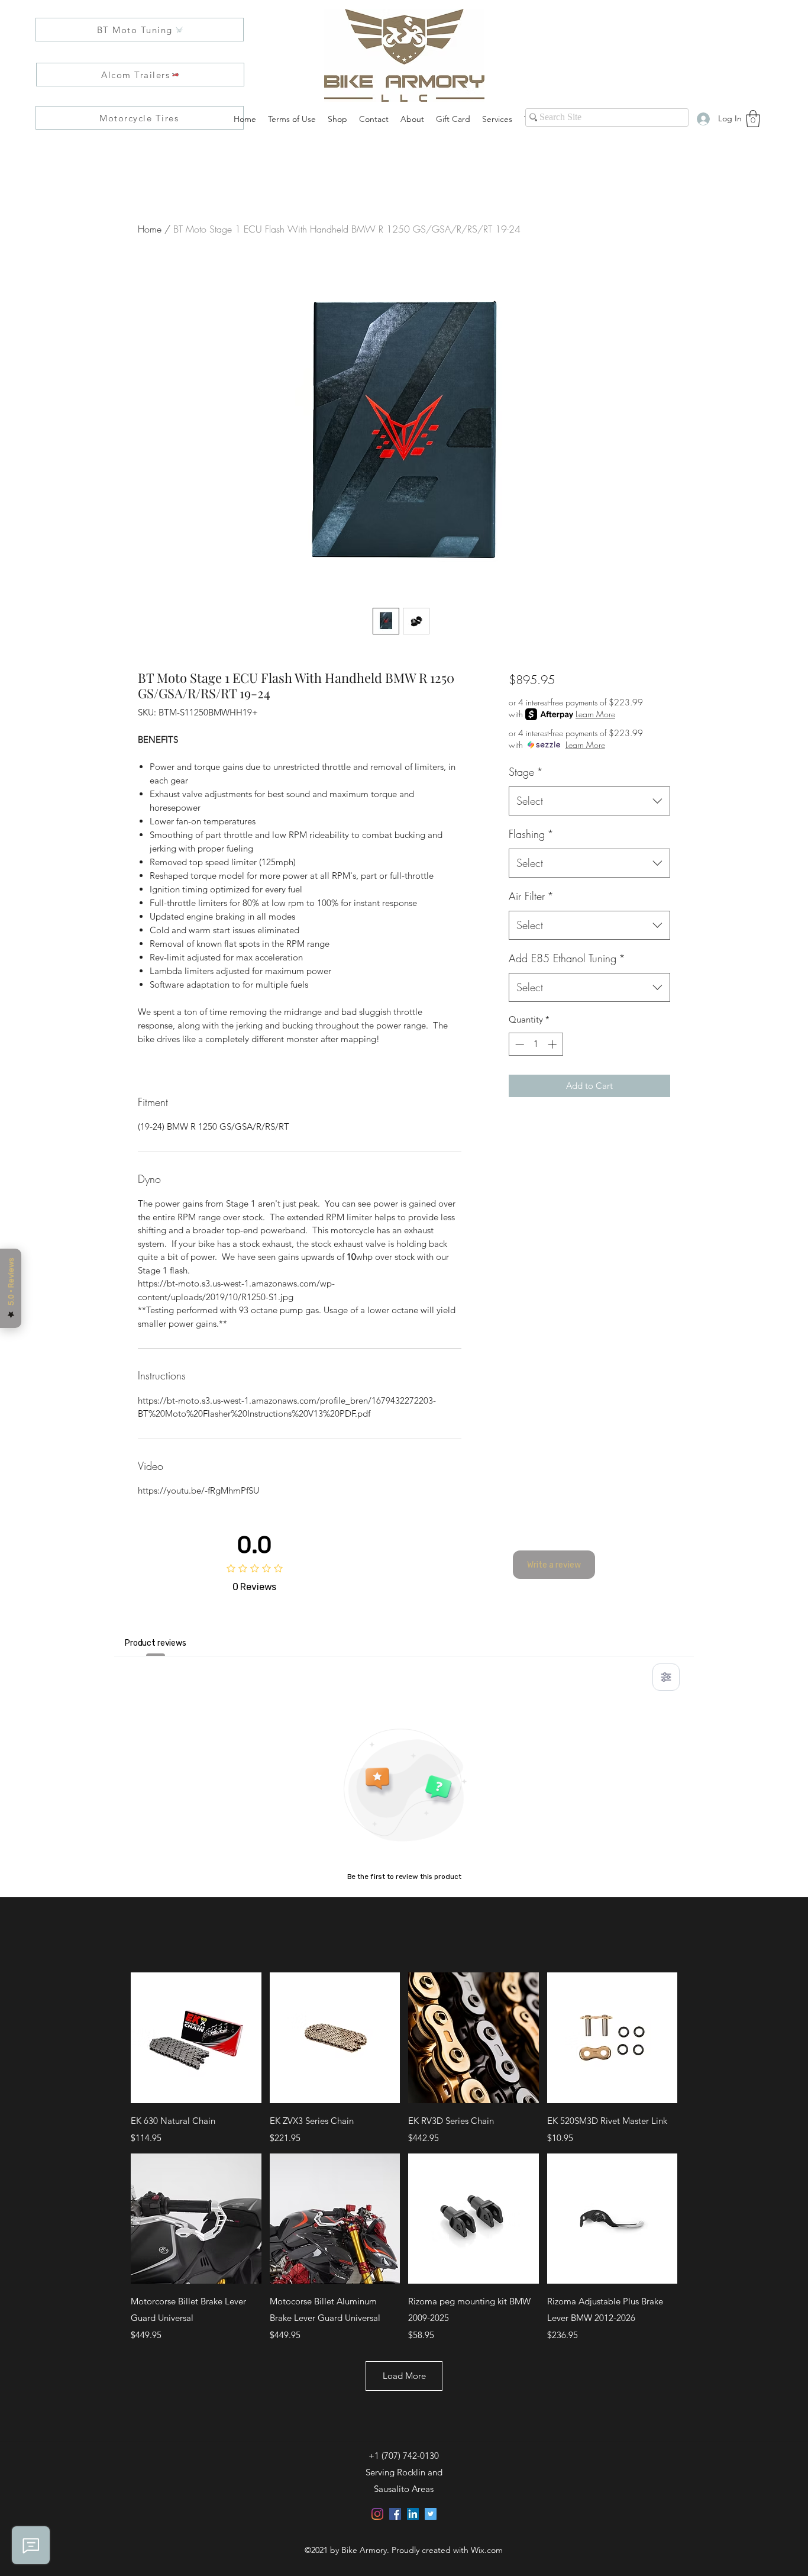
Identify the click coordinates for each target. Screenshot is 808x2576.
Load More (404, 2376)
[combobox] (589, 801)
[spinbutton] (536, 1044)
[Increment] (553, 1044)
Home (150, 229)
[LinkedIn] (413, 2514)
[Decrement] (518, 1044)
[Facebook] (395, 2514)
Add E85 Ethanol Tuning (567, 958)
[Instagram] (377, 2514)
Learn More (595, 714)
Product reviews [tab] (156, 1643)
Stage (526, 772)
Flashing (531, 834)
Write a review (554, 1565)
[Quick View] (196, 2038)
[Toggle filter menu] (666, 1677)
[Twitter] (431, 2514)
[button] (753, 119)
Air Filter (531, 896)
